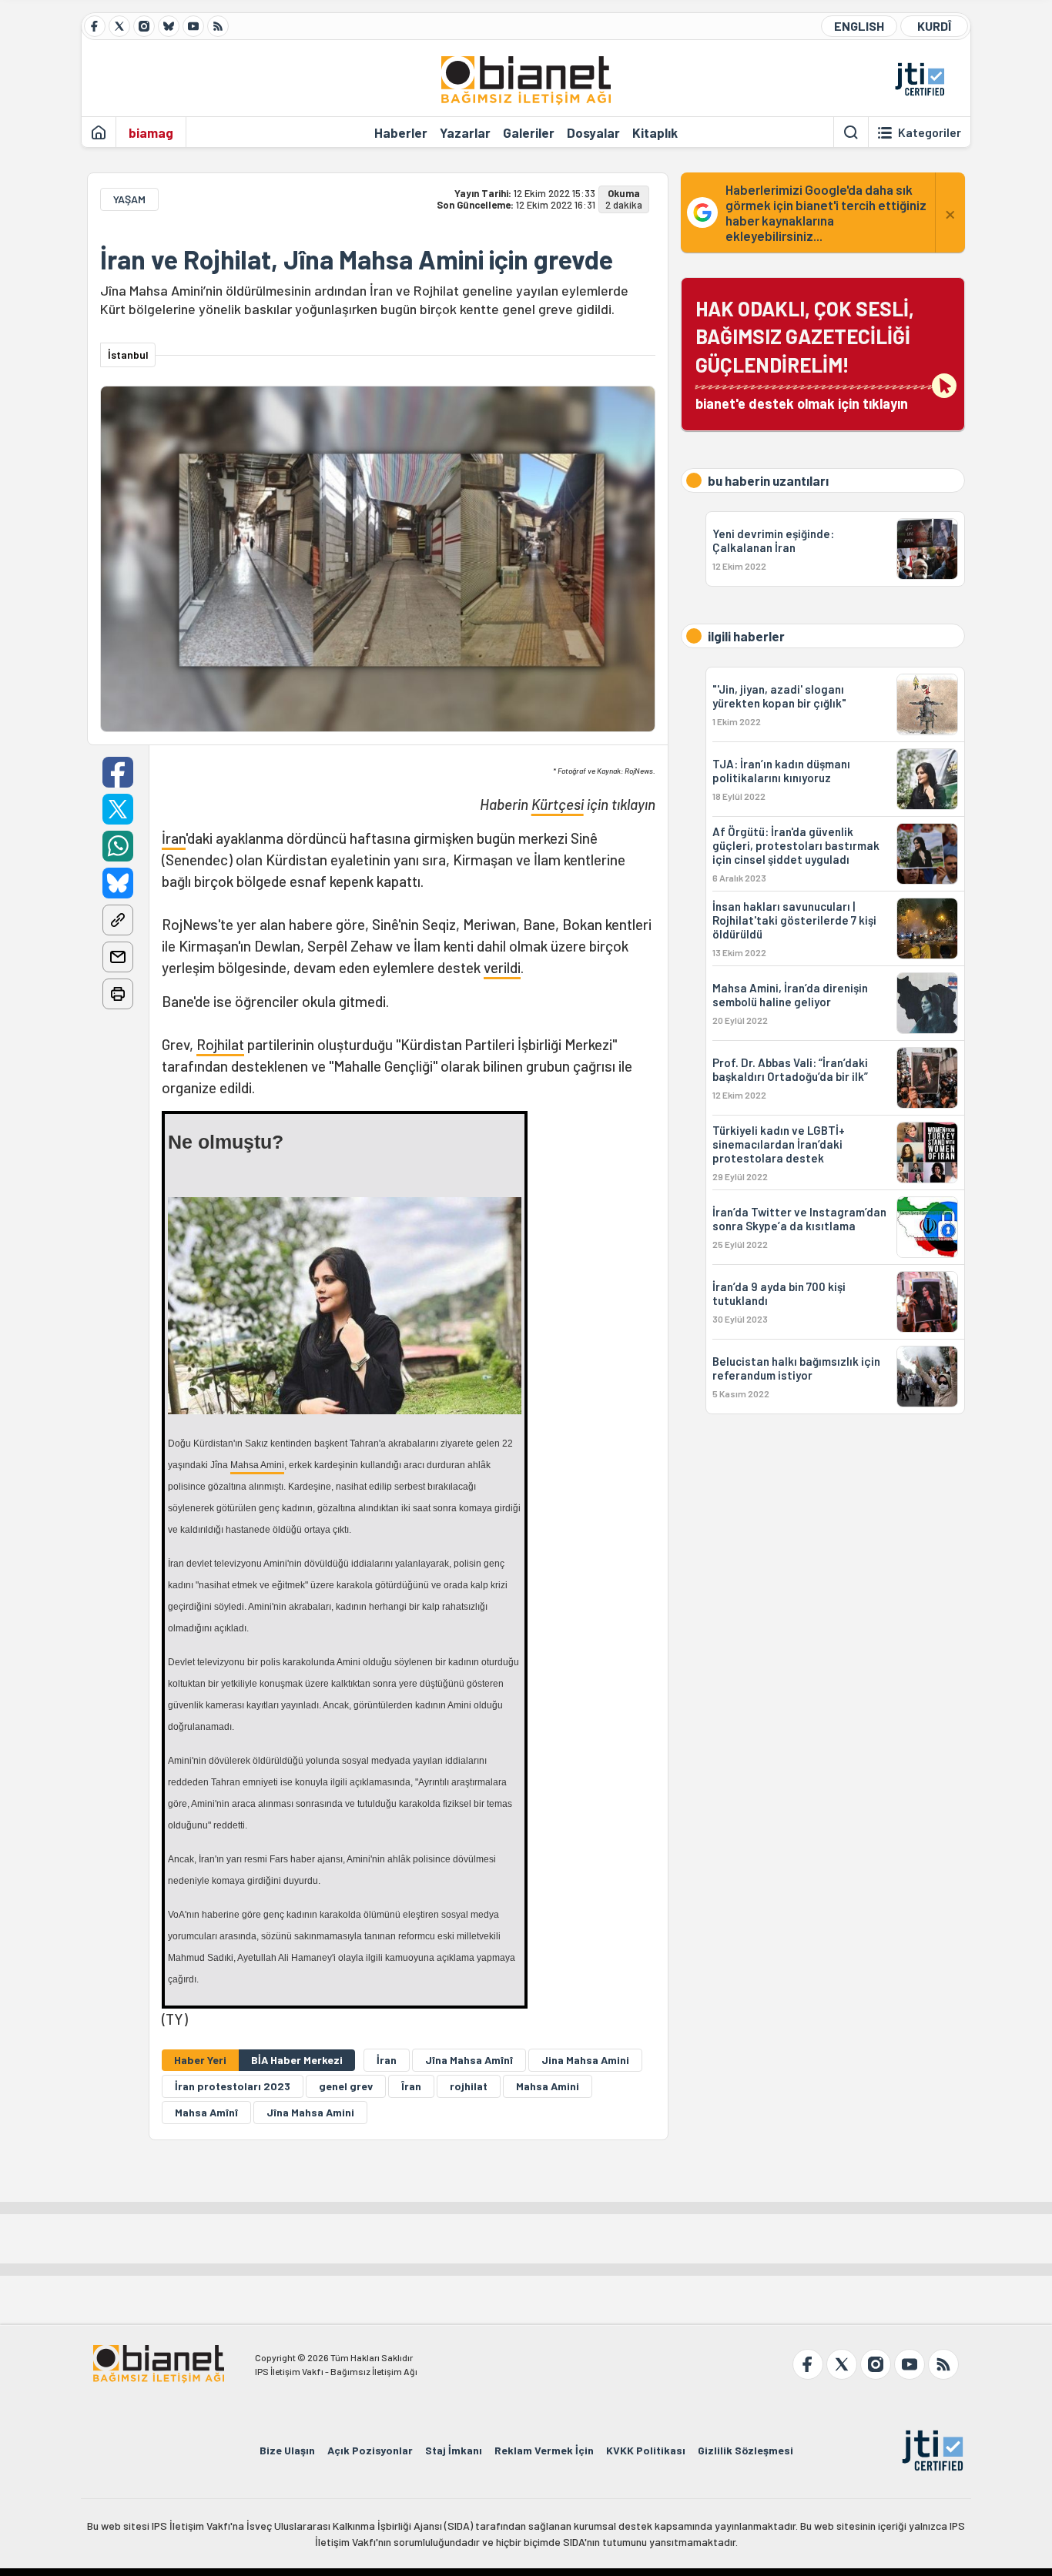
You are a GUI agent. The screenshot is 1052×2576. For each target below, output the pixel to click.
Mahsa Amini (257, 1465)
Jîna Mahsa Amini (310, 2112)
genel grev (346, 2086)
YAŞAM (129, 199)
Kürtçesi (558, 804)
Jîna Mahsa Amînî (469, 2060)
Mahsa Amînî (206, 2112)
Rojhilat (220, 1044)
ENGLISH (859, 26)
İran (174, 838)
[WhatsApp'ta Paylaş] (118, 846)
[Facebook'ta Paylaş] (118, 772)
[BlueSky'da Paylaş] (118, 883)
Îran (411, 2086)
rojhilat (469, 2086)
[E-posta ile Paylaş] (118, 957)
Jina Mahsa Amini (585, 2060)
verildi (502, 967)
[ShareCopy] (118, 920)
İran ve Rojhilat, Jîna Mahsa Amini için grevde (357, 259)
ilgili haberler (746, 636)
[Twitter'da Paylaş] (118, 809)
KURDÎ (934, 26)
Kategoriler (930, 132)
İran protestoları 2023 (233, 2086)
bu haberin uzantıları (768, 480)
